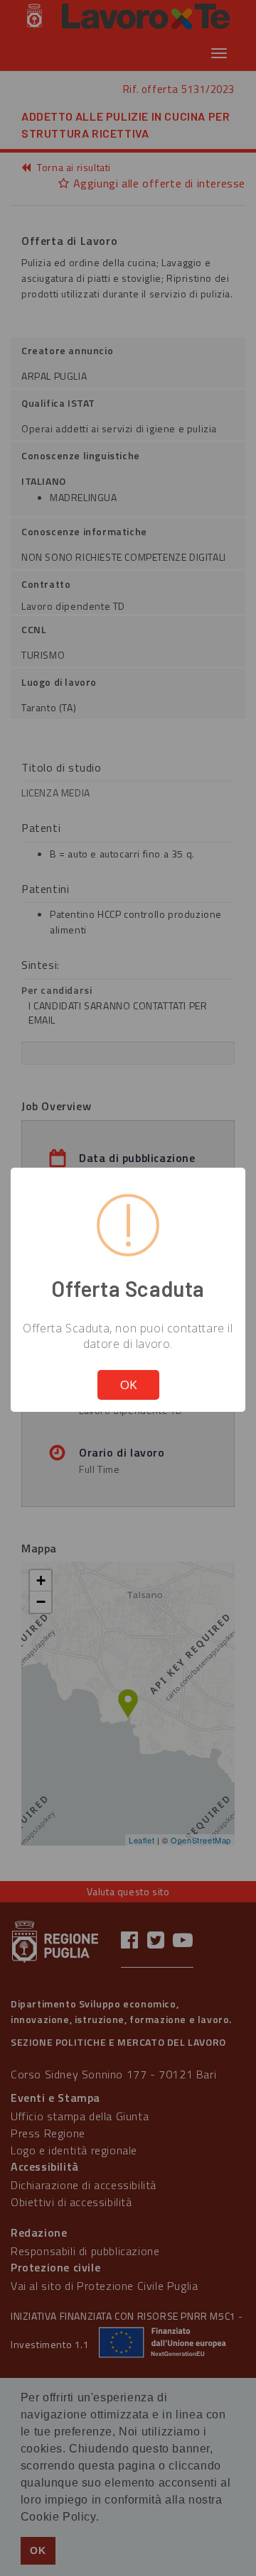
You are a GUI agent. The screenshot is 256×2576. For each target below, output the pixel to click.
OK (128, 1385)
